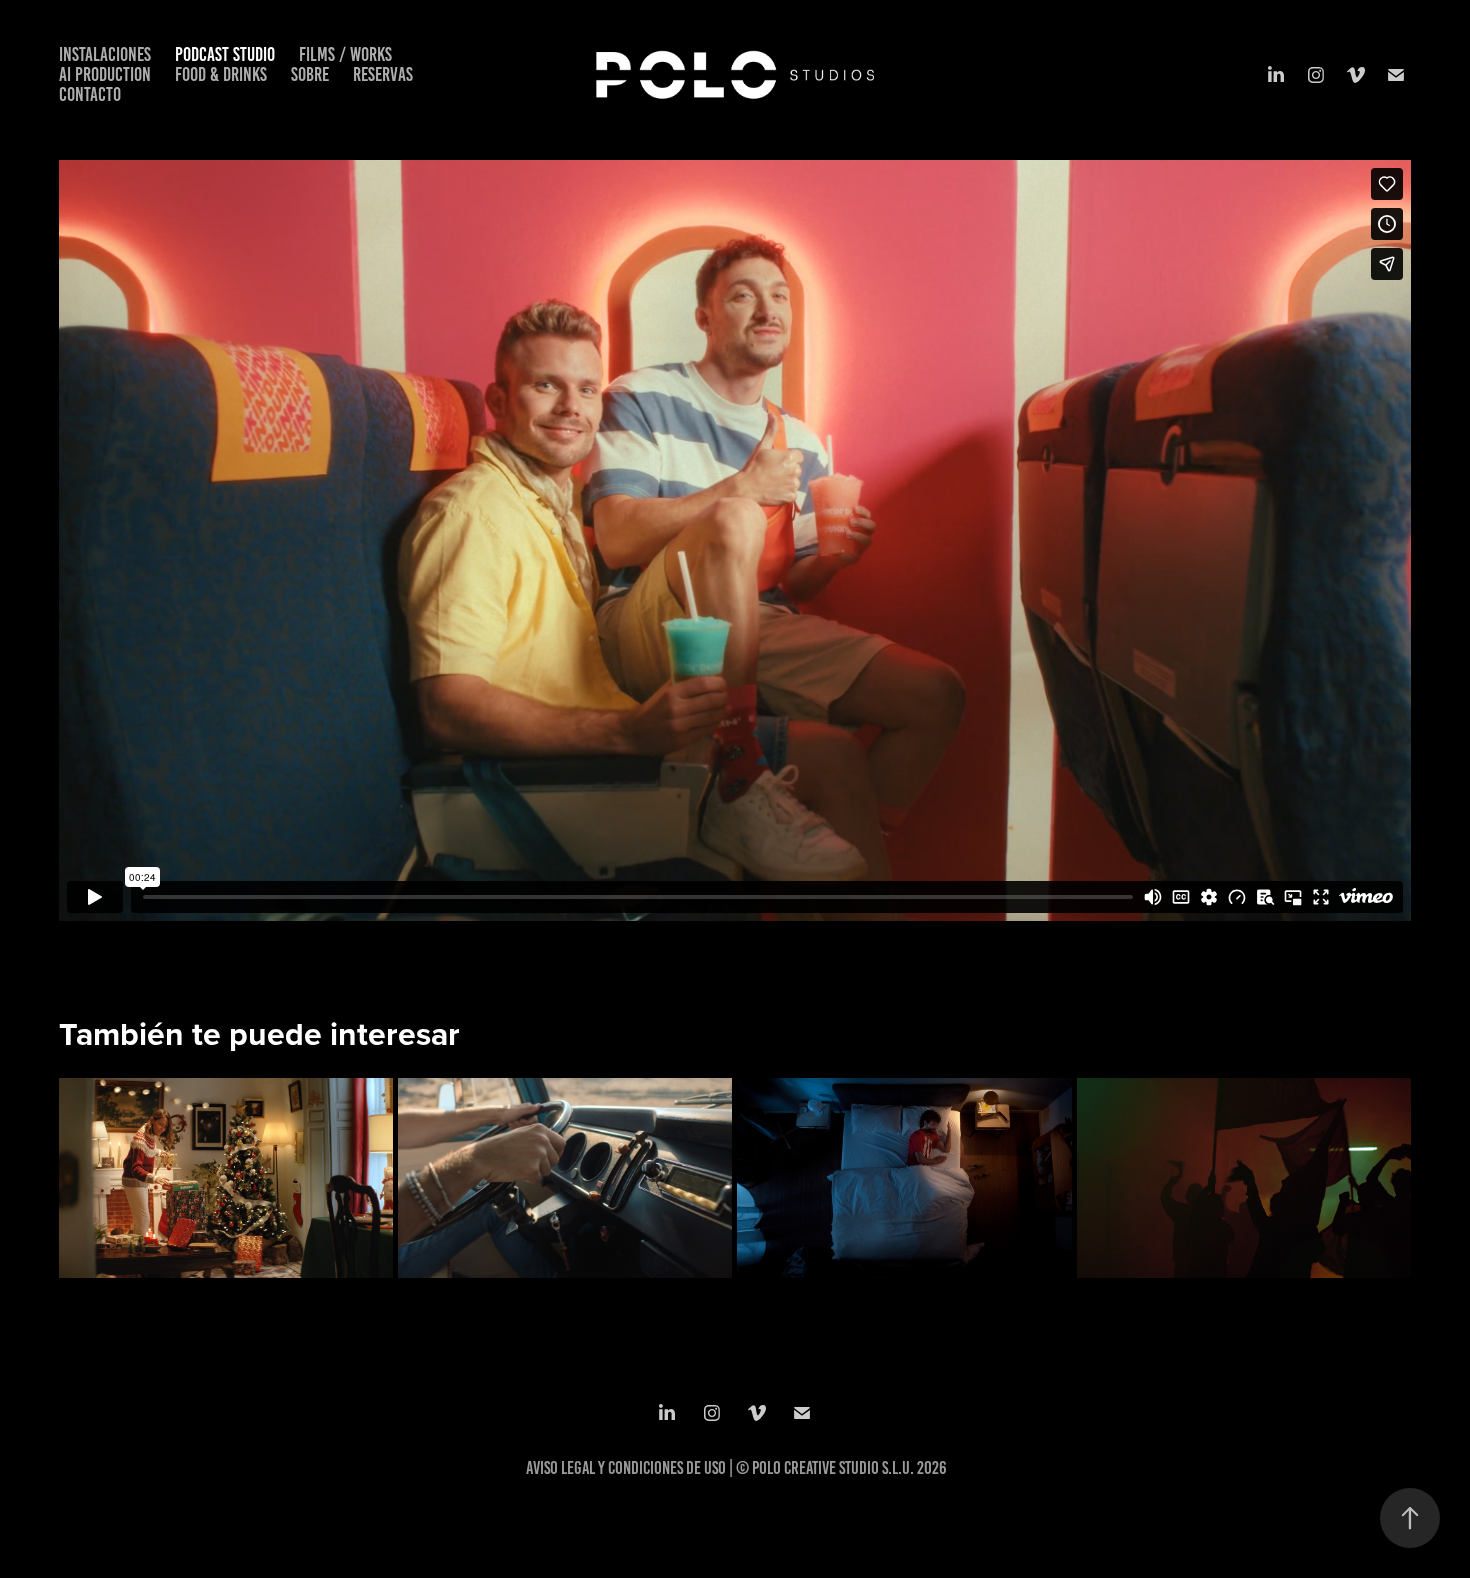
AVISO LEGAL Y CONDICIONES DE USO (626, 1468)
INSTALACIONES (105, 54)
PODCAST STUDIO (225, 54)
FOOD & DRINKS (221, 74)
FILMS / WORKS (345, 54)
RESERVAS (383, 74)
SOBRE (310, 74)
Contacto (90, 94)
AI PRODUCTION (105, 74)
